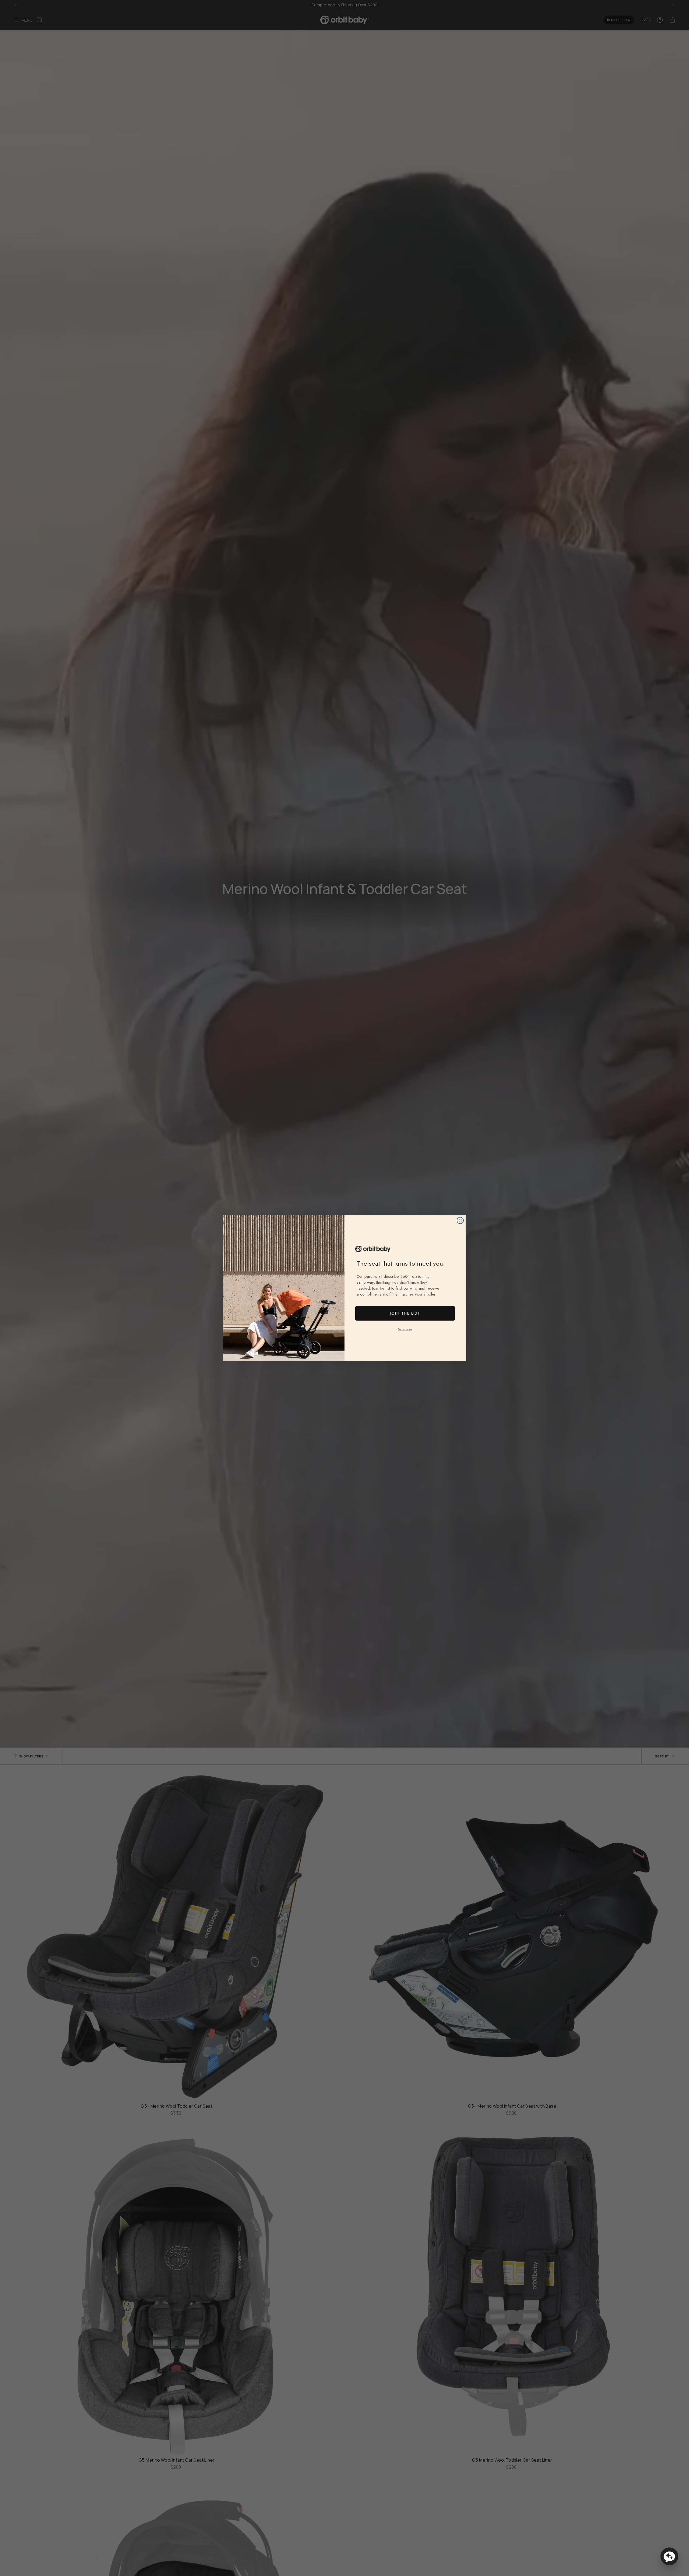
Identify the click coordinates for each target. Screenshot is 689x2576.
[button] (669, 2556)
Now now (405, 1329)
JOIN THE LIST (405, 1313)
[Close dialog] (460, 1220)
